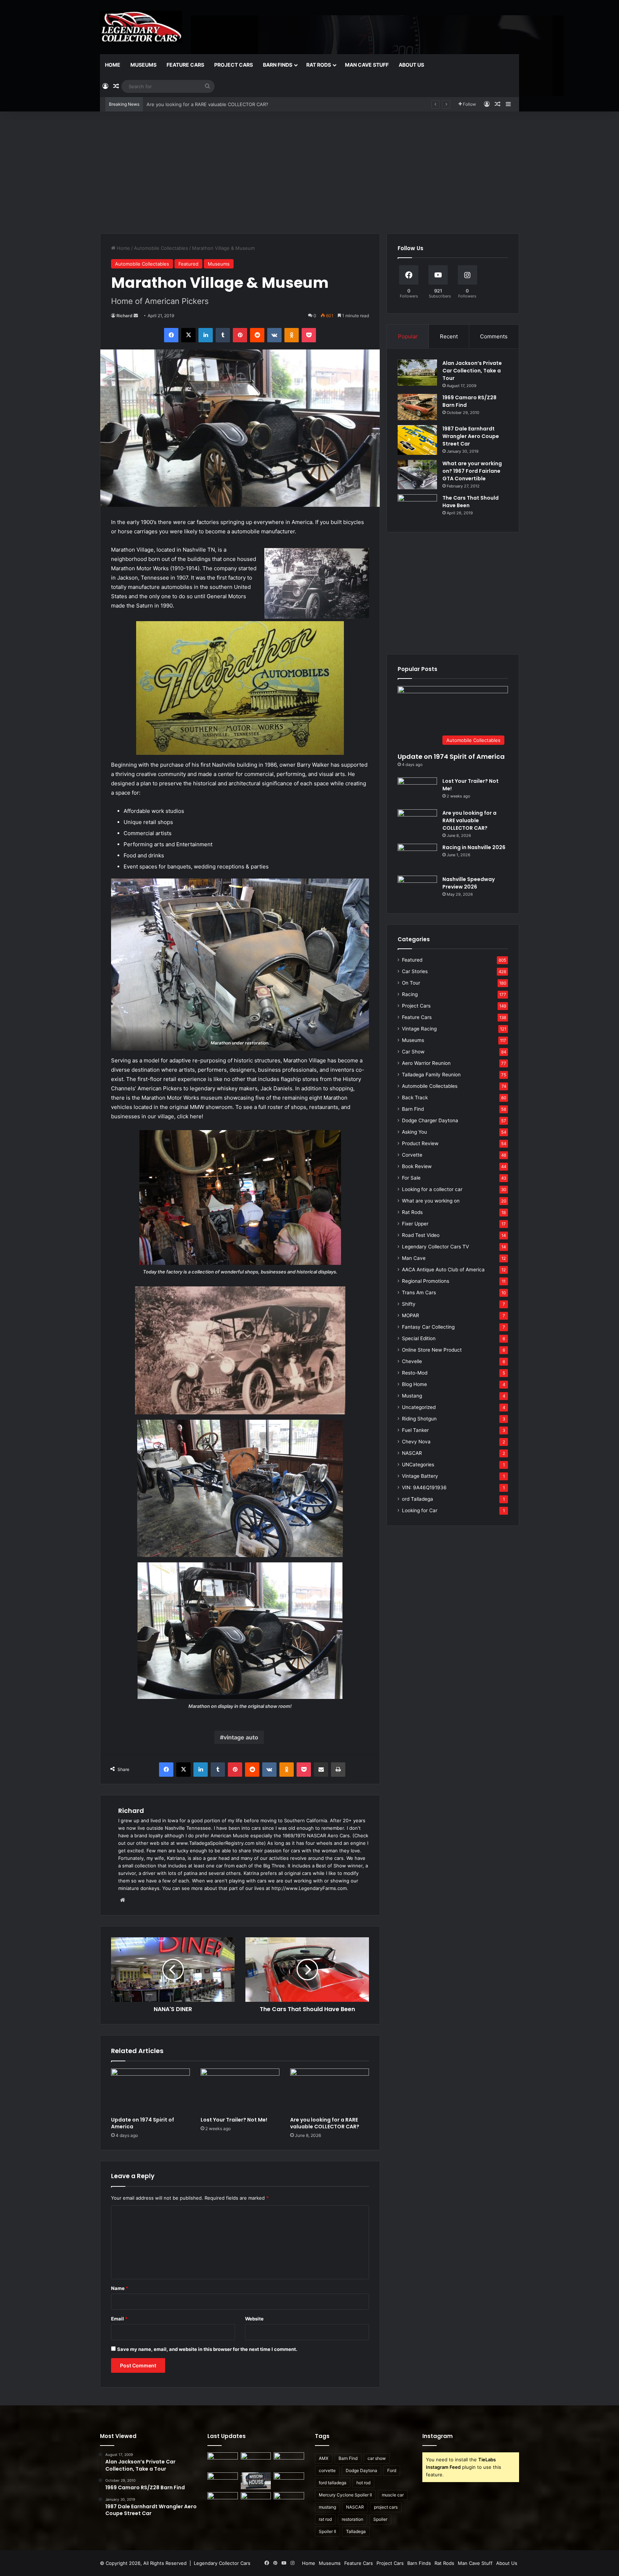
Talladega (356, 2531)
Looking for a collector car (432, 1189)
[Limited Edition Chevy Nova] (256, 2461)
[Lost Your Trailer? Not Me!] (240, 2091)
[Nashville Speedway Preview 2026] (417, 889)
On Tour (411, 983)
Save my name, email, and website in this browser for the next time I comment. (207, 2349)
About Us (411, 65)
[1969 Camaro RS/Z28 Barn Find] (417, 407)
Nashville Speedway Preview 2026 (469, 883)
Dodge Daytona (361, 2470)
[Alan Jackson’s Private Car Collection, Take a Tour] (417, 373)
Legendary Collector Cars (222, 2563)
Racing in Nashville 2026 (174, 104)
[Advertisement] (309, 172)
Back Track (415, 1097)
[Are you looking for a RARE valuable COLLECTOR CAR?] (330, 2091)
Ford (392, 2470)
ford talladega (333, 2483)
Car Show (413, 1052)
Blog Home (414, 1384)
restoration (352, 2519)
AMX (324, 2458)
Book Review (417, 1166)
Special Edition (419, 1338)
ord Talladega (418, 1499)
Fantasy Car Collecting (428, 1327)
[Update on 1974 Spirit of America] (150, 2091)
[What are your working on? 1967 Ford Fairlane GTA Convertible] (417, 475)
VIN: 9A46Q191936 (424, 1487)
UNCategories (418, 1465)
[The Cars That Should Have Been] (417, 508)
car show (377, 2458)
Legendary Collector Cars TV (435, 1247)
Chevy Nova (416, 1442)
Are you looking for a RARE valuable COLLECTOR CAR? (325, 2123)
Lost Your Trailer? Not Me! (234, 2120)
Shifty (409, 1304)
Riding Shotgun (419, 1419)
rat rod (325, 2519)
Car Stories (415, 971)
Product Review (420, 1143)
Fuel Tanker (415, 1430)
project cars (386, 2507)
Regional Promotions (426, 1281)
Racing (410, 994)
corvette (327, 2470)
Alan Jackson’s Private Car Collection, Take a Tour (472, 371)
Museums (143, 65)
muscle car (393, 2495)
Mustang (412, 1396)
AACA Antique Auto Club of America (443, 1270)
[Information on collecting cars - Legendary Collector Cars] (141, 27)
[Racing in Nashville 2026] (417, 857)
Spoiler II (327, 2531)
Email (119, 2319)
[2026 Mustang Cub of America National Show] (289, 2501)
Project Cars (234, 65)
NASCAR (412, 1453)
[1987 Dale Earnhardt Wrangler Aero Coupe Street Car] (417, 440)
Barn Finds (278, 65)
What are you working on (431, 1201)
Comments (494, 336)
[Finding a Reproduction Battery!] (223, 2501)
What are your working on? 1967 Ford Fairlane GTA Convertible (472, 471)
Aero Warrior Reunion (426, 1063)
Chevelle (412, 1361)
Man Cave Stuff (367, 65)
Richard (124, 316)
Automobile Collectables (161, 248)
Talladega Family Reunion (431, 1075)
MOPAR (411, 1315)
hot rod (363, 2483)
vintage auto (241, 1737)
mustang (327, 2507)
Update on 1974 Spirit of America (143, 2123)
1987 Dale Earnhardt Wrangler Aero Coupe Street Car (471, 436)
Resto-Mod (415, 1373)
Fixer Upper (415, 1224)
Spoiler (380, 2519)
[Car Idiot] (256, 2502)
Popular (408, 336)
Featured (188, 264)
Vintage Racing (419, 1029)
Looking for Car (420, 1510)
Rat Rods (319, 65)
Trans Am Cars (419, 1292)
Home (113, 65)
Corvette (412, 1155)
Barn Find (413, 1109)
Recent (449, 336)
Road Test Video (421, 1235)
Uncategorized (419, 1407)
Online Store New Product (432, 1350)
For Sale (411, 1178)
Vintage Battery (420, 1476)
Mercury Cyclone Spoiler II (345, 2495)
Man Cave (414, 1258)
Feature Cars (185, 65)
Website (254, 2319)
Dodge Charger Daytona (430, 1120)
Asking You (414, 1132)
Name (120, 2288)
